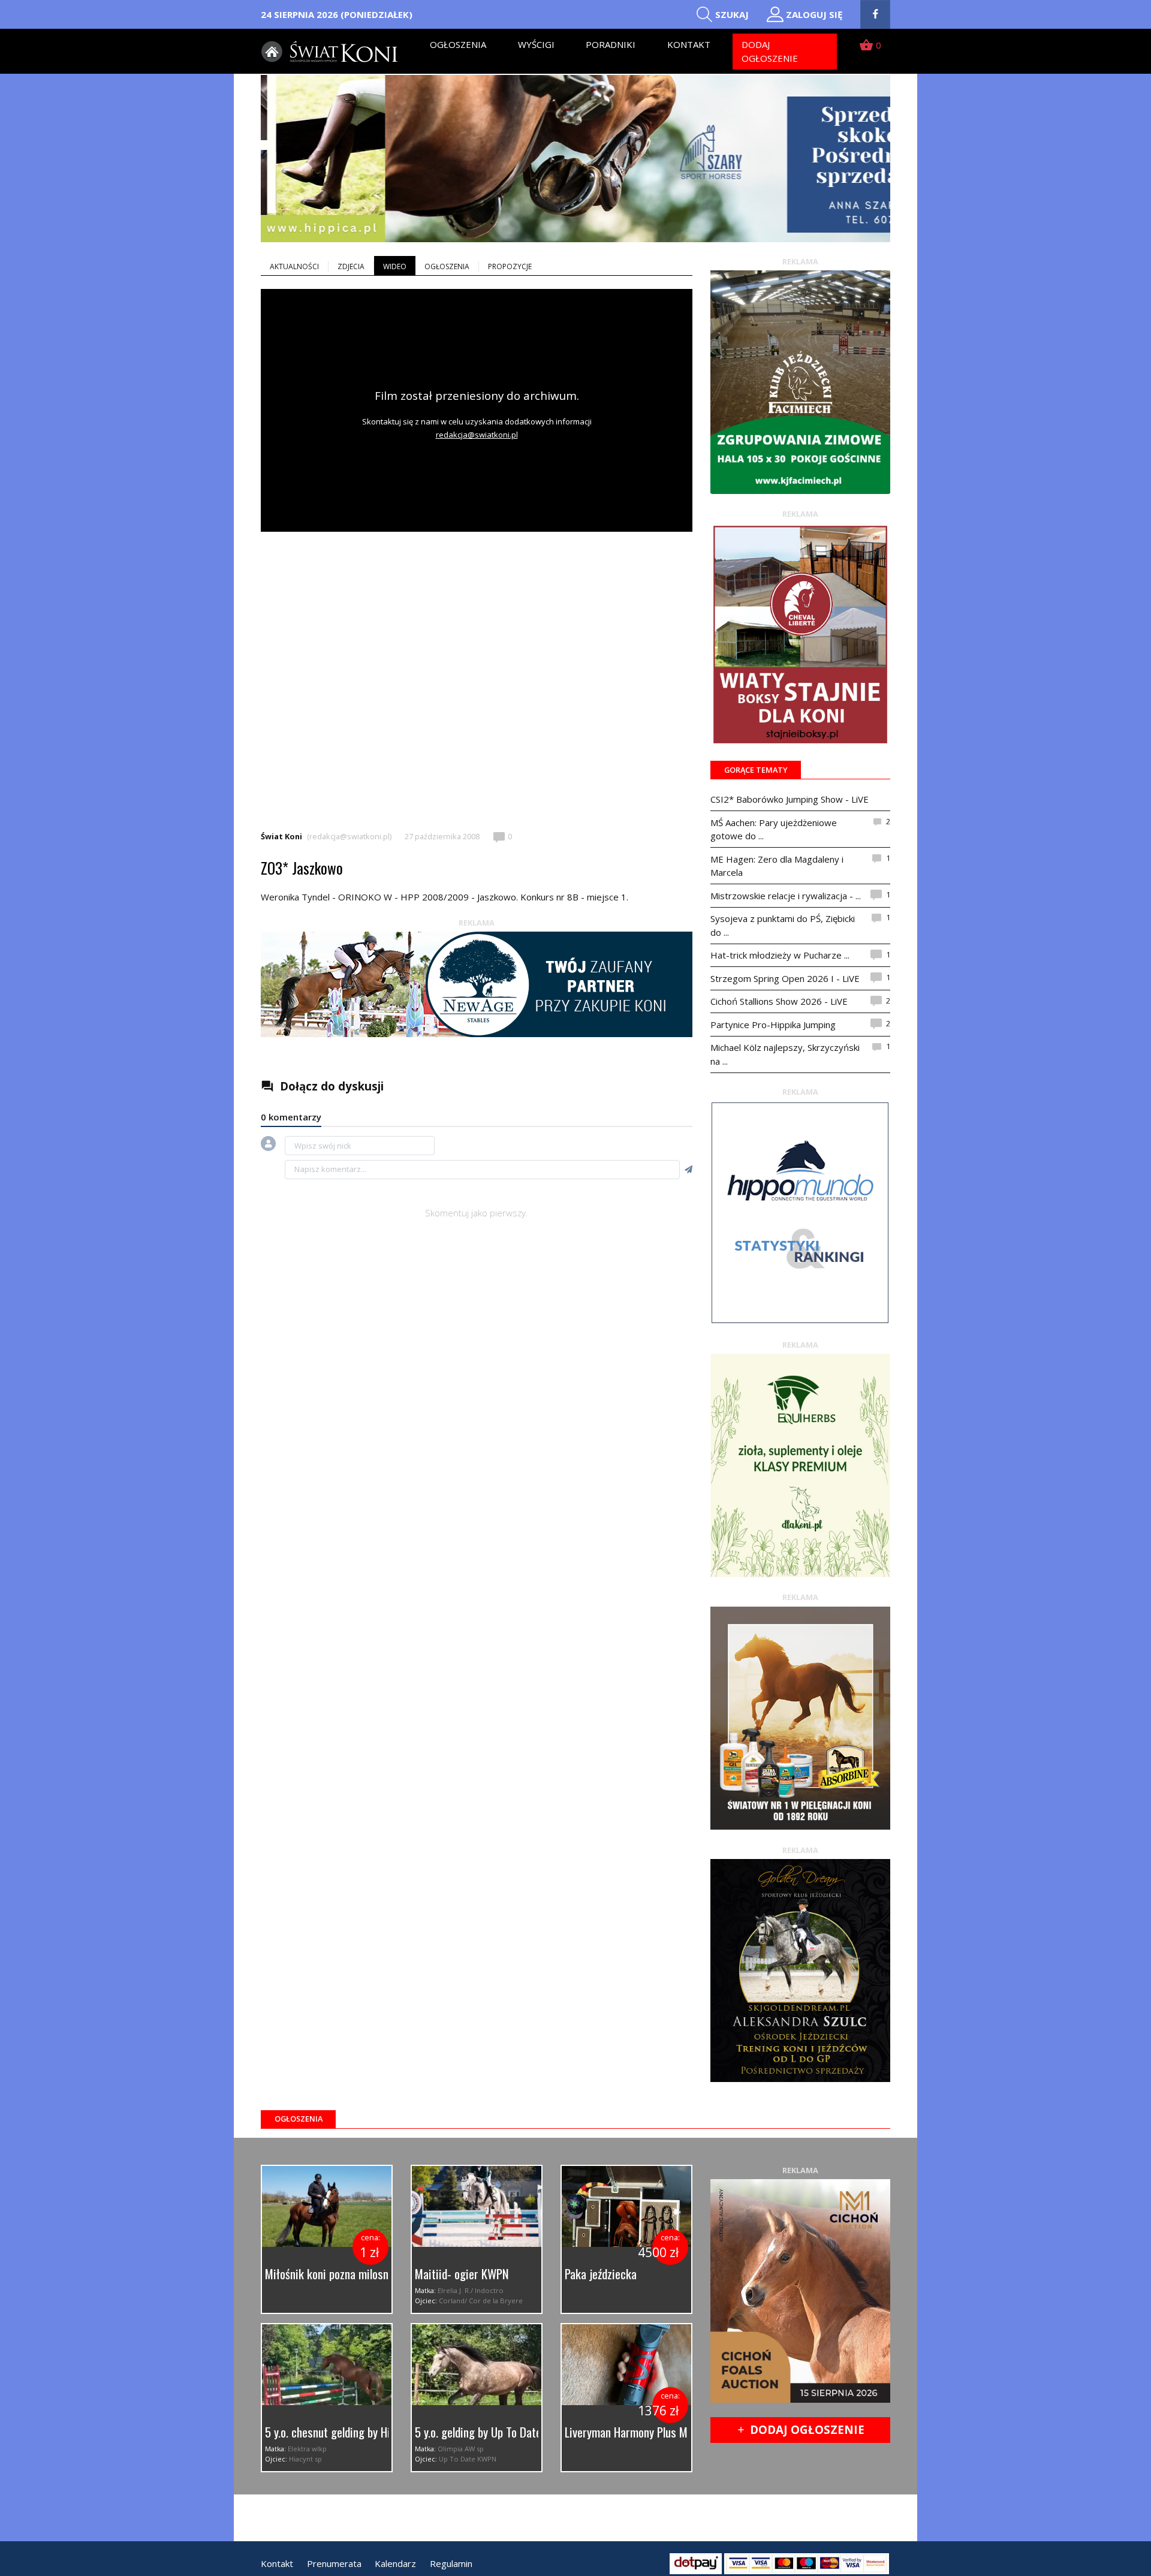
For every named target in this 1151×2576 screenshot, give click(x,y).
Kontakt (689, 44)
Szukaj (732, 14)
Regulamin (451, 2563)
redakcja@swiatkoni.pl (477, 435)
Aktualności (294, 266)
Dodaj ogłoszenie (770, 51)
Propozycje (510, 266)
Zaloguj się (814, 14)
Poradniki (611, 44)
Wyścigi (536, 44)
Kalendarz (395, 2563)
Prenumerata (334, 2563)
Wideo (395, 266)
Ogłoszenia (458, 44)
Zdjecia (351, 266)
